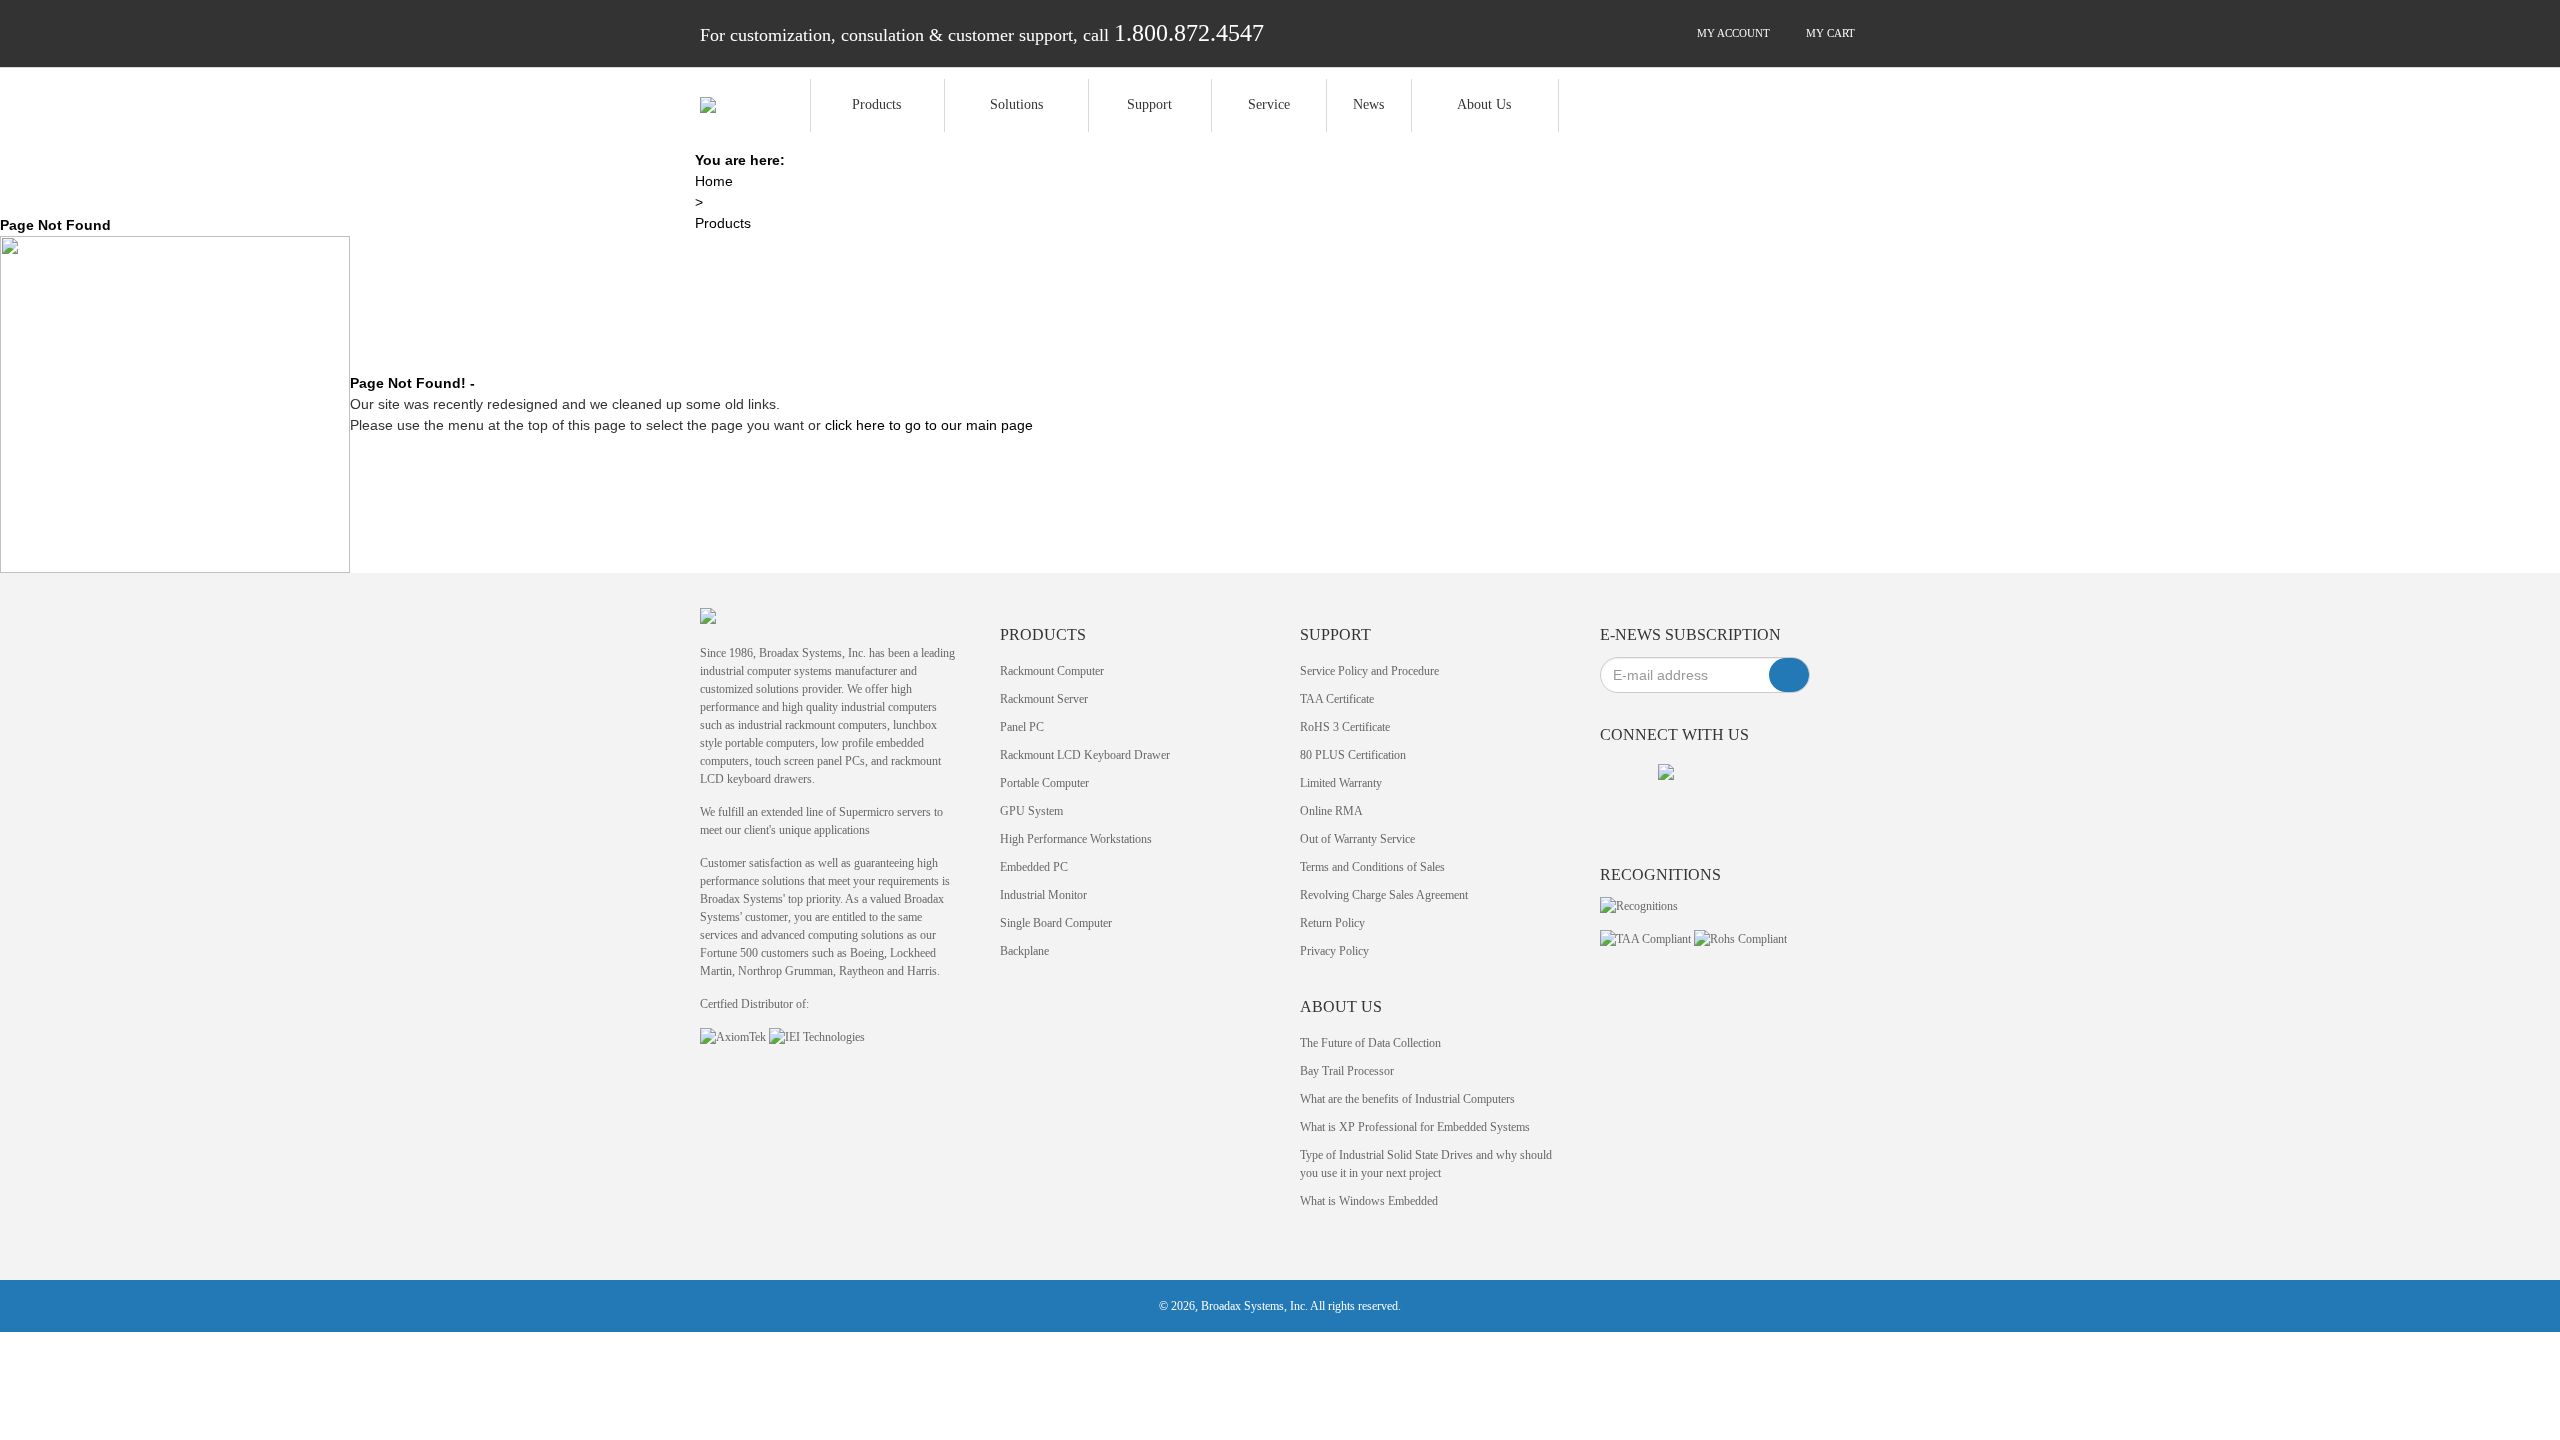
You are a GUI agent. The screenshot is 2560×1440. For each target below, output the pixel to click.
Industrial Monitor (1043, 895)
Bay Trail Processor (1347, 1071)
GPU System (1031, 811)
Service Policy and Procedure (1369, 671)
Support (1149, 104)
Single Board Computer (1056, 923)
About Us (1484, 104)
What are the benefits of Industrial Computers (1407, 1099)
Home (714, 181)
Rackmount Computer (1052, 671)
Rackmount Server (1044, 699)
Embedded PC (1034, 867)
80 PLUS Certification (1353, 755)
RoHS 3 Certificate (1345, 727)
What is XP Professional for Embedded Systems (1415, 1127)
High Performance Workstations (1076, 839)
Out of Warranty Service (1357, 839)
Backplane (1024, 951)
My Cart (1829, 33)
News (1368, 104)
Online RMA (1331, 811)
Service (1269, 104)
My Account (1732, 33)
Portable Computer (1044, 783)
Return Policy (1332, 923)
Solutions (1016, 104)
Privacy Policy (1334, 951)
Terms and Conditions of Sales (1372, 867)
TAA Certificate (1337, 699)
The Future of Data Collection (1370, 1043)
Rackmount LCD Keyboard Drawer (1085, 755)
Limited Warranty (1341, 783)
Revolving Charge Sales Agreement (1384, 895)
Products (876, 104)
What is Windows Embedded (1369, 1201)
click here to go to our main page (929, 425)
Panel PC (1022, 727)
